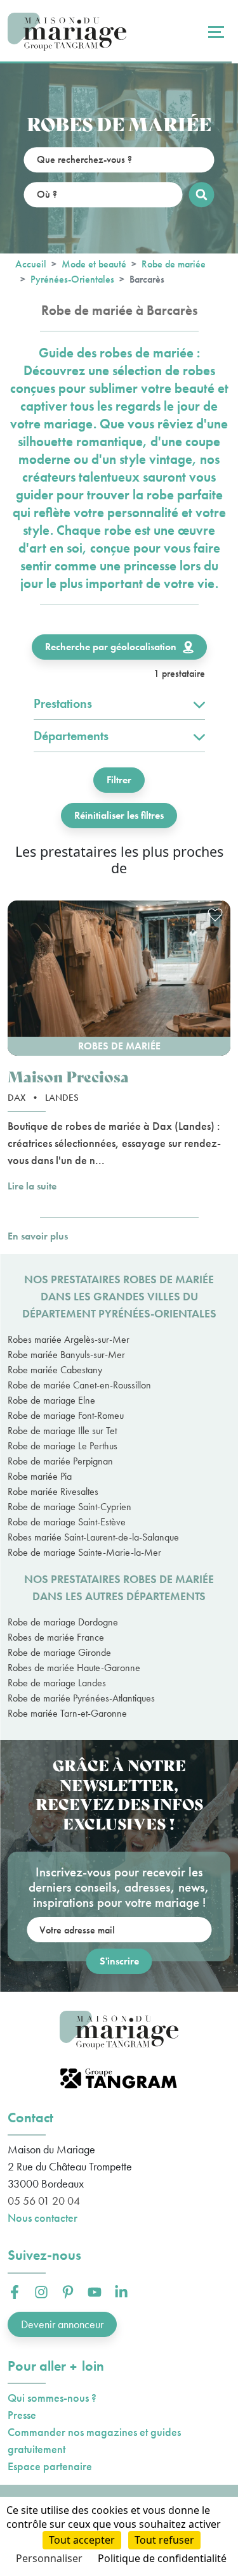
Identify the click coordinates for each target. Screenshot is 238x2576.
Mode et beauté (94, 264)
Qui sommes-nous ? (52, 2398)
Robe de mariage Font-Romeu (66, 1415)
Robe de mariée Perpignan (60, 1461)
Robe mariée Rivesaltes (53, 1491)
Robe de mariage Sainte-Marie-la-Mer (84, 1552)
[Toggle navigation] (215, 32)
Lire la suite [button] (32, 1186)
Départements (71, 736)
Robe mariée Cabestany (55, 1370)
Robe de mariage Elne (51, 1400)
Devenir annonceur (62, 2324)
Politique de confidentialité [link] (162, 2558)
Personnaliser (49, 2558)
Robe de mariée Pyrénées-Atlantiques (81, 1698)
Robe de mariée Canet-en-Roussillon (79, 1385)
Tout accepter (82, 2540)
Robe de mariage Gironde (59, 1652)
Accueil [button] (31, 264)
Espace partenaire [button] (50, 2466)
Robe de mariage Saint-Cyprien (69, 1507)
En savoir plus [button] (38, 1236)
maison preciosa (68, 1076)
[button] (119, 978)
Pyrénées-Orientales (72, 279)
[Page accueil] (67, 32)
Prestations (63, 703)
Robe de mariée (174, 264)
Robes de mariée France (56, 1637)
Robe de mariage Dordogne (63, 1622)
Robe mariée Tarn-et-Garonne (67, 1713)
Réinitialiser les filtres (119, 815)
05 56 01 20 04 (44, 2201)
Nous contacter (43, 2218)
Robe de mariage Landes (57, 1683)
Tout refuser (164, 2540)
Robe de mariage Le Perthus (63, 1446)
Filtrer (119, 780)
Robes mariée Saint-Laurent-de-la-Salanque (93, 1537)
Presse (22, 2415)
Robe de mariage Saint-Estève (67, 1522)
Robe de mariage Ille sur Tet (62, 1431)
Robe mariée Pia (40, 1476)
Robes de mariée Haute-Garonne (74, 1668)
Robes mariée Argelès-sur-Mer (69, 1339)
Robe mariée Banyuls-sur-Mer (66, 1355)
